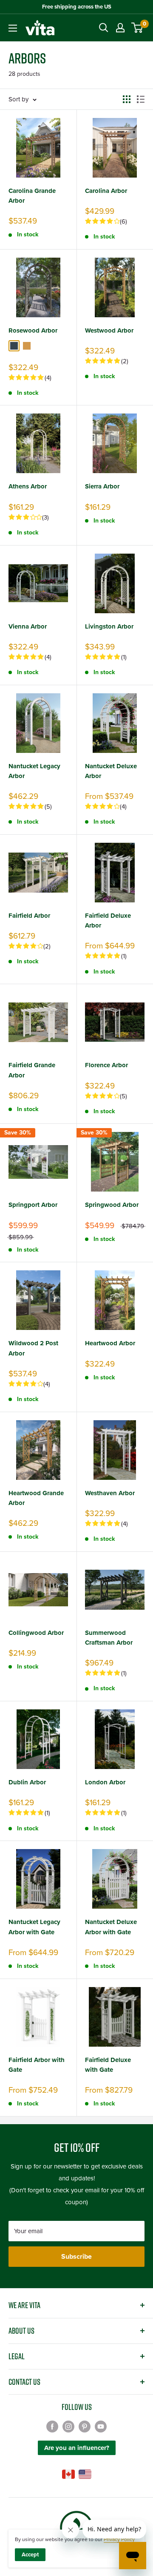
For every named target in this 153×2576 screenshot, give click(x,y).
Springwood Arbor (112, 1205)
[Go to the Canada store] (68, 2474)
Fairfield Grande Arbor (32, 1070)
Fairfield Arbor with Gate (37, 2065)
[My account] (120, 28)
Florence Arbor (106, 1065)
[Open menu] (13, 28)
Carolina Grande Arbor (32, 196)
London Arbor (105, 1782)
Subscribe (76, 2257)
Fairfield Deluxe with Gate (108, 2065)
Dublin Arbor (27, 1782)
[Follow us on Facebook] (52, 2426)
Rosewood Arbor (33, 330)
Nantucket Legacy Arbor (34, 771)
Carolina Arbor (106, 191)
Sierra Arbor (102, 486)
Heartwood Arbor (110, 1343)
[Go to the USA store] (85, 2474)
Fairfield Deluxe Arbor (108, 920)
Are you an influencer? (77, 2448)
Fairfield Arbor (29, 916)
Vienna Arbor (28, 626)
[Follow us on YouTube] (101, 2426)
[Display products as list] (141, 99)
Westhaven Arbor (110, 1493)
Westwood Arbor (109, 330)
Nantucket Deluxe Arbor (111, 771)
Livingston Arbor (109, 626)
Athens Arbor (28, 486)
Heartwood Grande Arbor (36, 1498)
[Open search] (104, 28)
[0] (137, 28)
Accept (30, 2555)
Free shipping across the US (77, 7)
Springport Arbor (33, 1205)
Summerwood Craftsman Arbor (109, 1638)
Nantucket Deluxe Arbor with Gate (111, 1927)
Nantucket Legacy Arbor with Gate (34, 1927)
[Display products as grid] (127, 99)
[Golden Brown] (27, 346)
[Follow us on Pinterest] (85, 2426)
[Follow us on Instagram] (68, 2426)
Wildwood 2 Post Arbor (33, 1348)
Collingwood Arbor (36, 1633)
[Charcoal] (14, 346)
